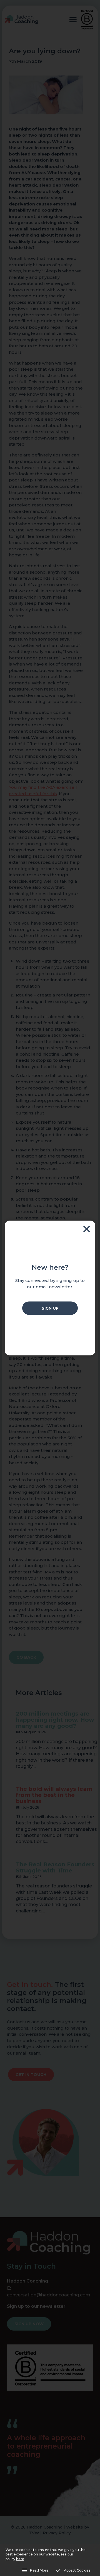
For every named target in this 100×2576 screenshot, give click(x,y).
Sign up (50, 1308)
